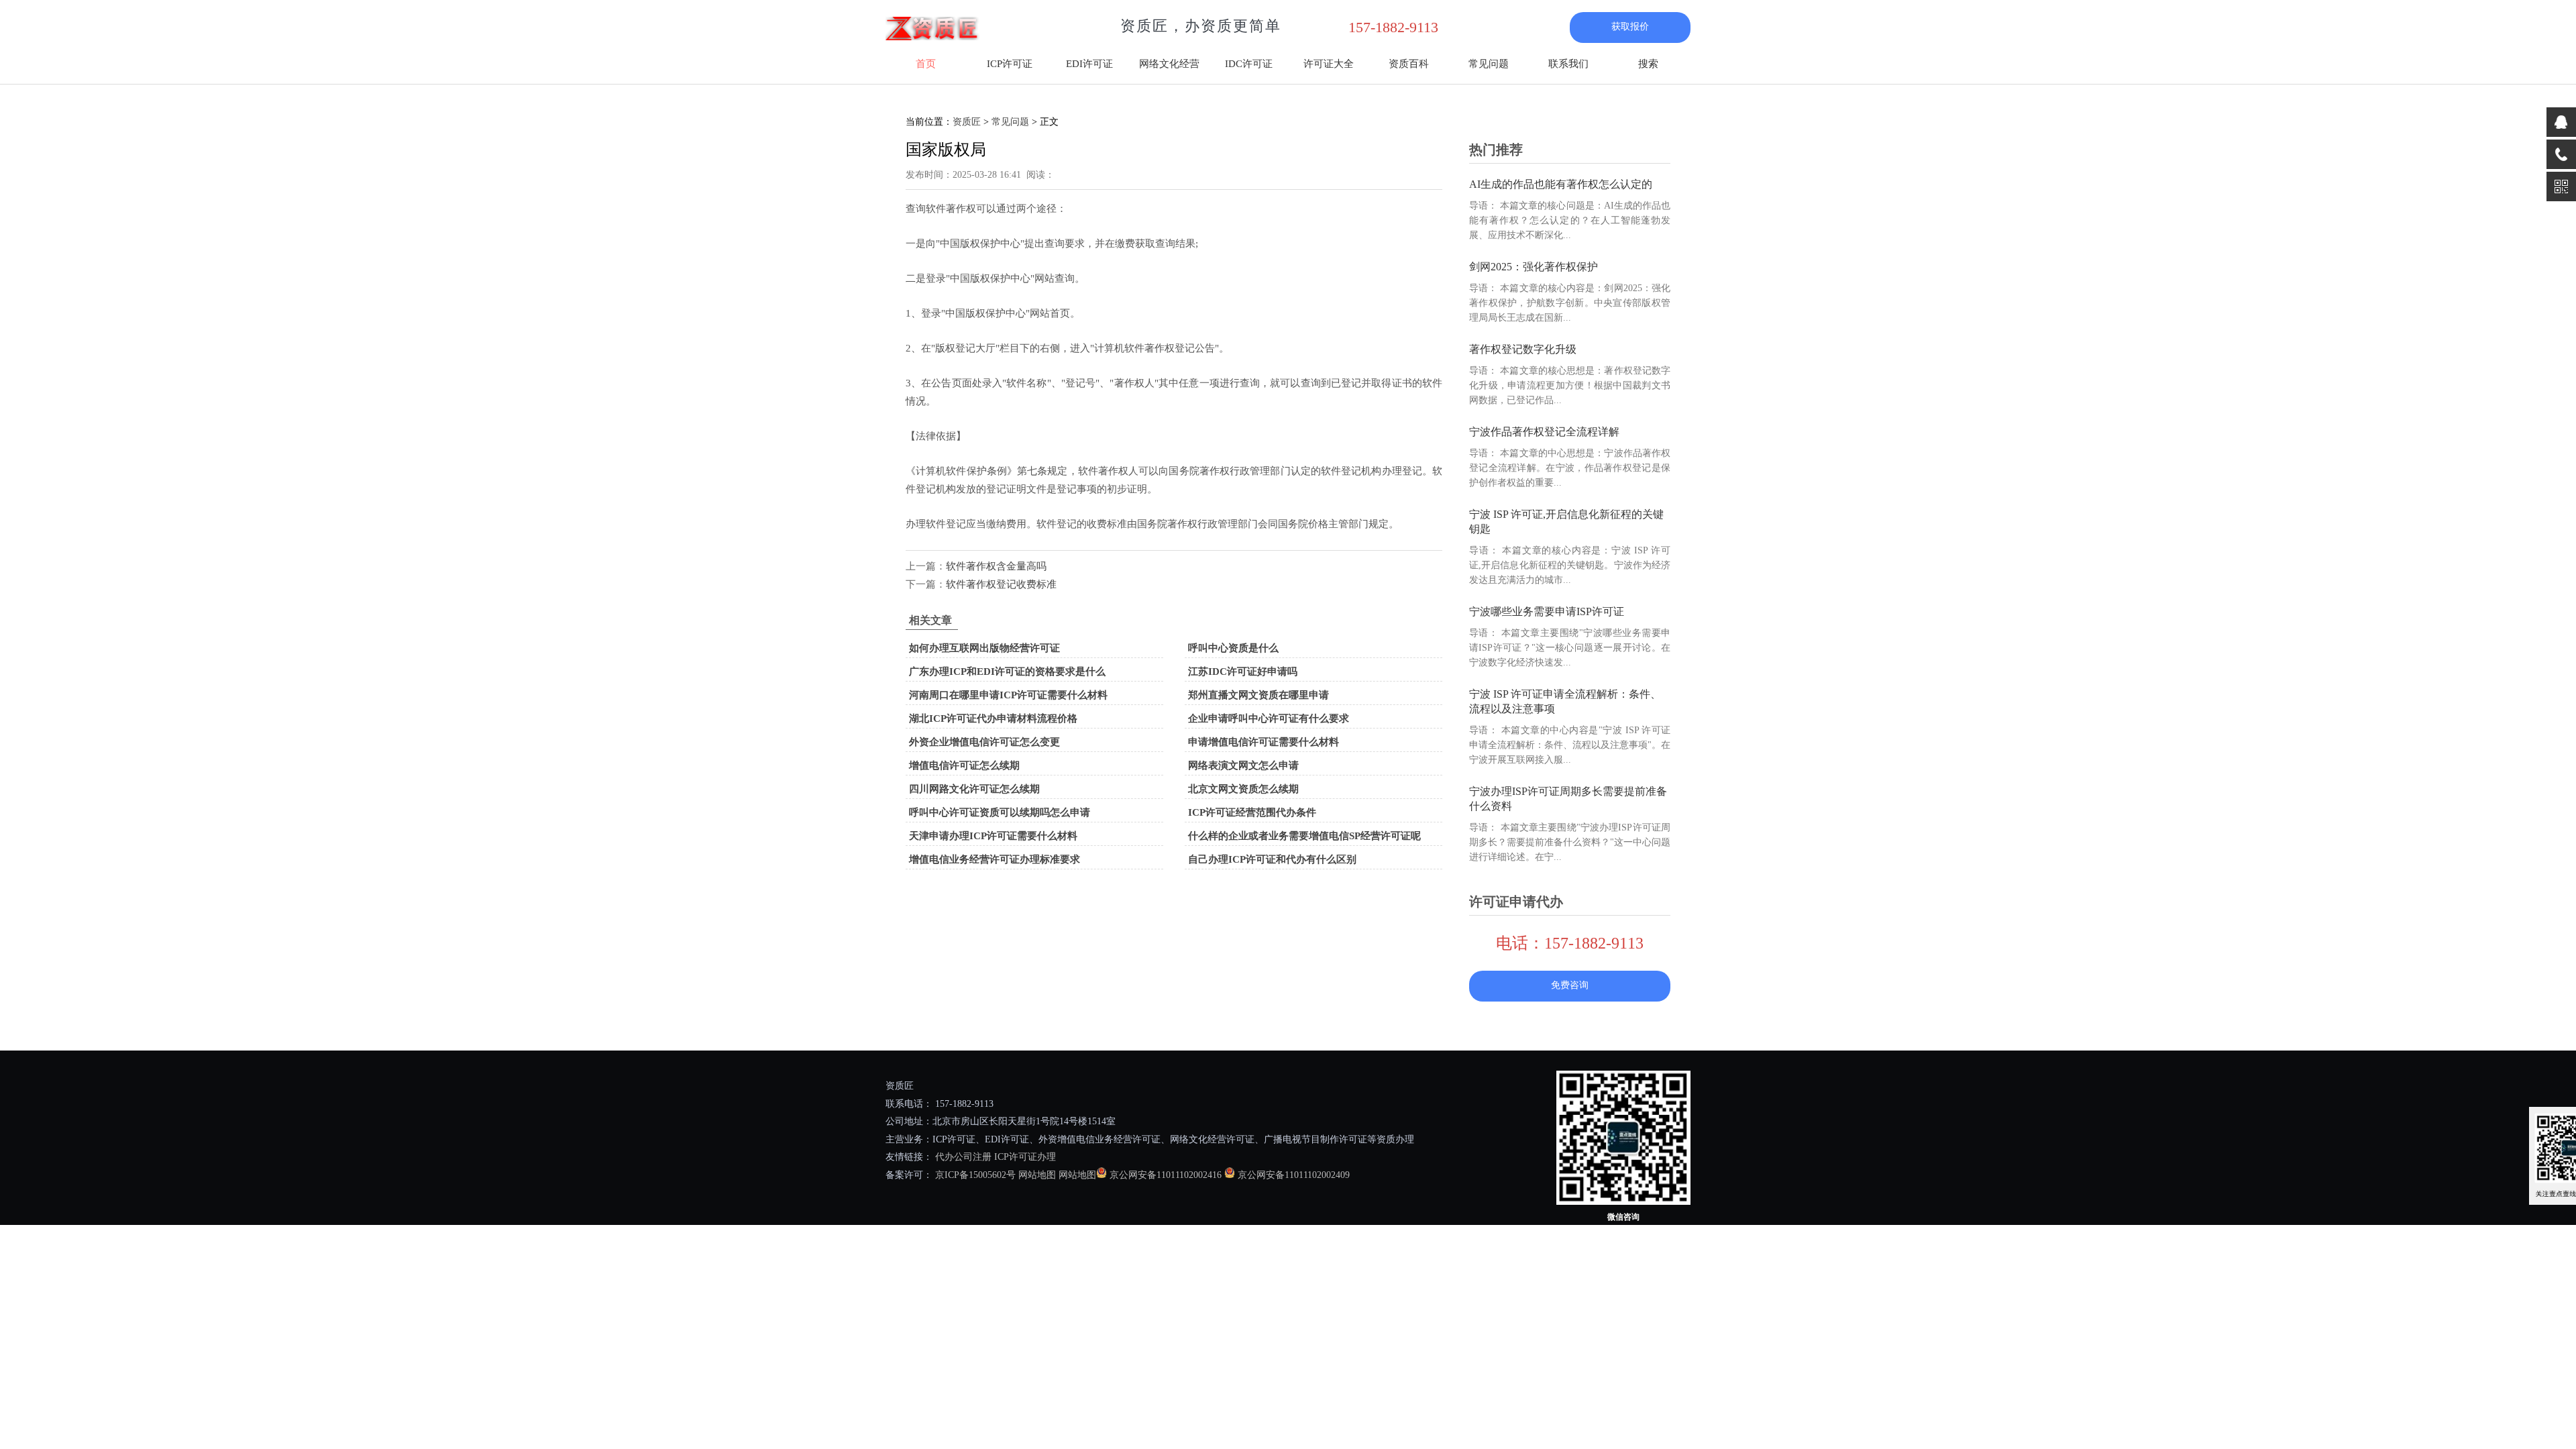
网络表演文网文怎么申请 (1243, 765)
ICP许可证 (1010, 64)
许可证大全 (1329, 64)
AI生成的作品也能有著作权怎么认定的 (1561, 184)
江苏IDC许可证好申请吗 (1243, 672)
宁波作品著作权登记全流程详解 (1544, 432)
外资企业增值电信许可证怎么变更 (984, 742)
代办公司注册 (963, 1157)
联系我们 (1568, 64)
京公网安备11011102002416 (1166, 1175)
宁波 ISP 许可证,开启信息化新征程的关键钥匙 (1566, 522)
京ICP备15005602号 (974, 1175)
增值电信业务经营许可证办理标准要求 (995, 859)
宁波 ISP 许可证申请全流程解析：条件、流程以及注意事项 (1565, 701)
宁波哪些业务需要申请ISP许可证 (1547, 611)
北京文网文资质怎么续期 (1243, 789)
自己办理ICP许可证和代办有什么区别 (1272, 859)
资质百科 (1409, 64)
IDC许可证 (1249, 64)
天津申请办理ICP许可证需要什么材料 (993, 836)
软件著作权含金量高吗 (996, 566)
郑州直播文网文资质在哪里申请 (1258, 695)
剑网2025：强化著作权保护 (1534, 267)
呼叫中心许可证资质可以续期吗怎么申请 (1000, 812)
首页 (926, 64)
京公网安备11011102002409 (1294, 1175)
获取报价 (1630, 26)
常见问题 (1489, 64)
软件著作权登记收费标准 (1001, 584)
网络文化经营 (1169, 64)
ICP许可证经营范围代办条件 (1252, 812)
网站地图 (1037, 1175)
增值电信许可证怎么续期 (964, 765)
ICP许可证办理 (1025, 1157)
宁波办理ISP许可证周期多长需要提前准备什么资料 (1568, 799)
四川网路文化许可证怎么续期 (974, 789)
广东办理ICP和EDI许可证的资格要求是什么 (1007, 672)
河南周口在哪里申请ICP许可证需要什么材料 (1008, 695)
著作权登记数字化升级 (1523, 349)
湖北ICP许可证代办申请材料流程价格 (993, 718)
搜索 (1648, 64)
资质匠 (967, 122)
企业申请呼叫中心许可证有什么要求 (1269, 718)
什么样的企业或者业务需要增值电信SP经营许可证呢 (1304, 836)
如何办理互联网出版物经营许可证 (984, 648)
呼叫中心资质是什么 (1233, 648)
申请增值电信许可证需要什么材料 (1264, 742)
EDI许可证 (1089, 64)
